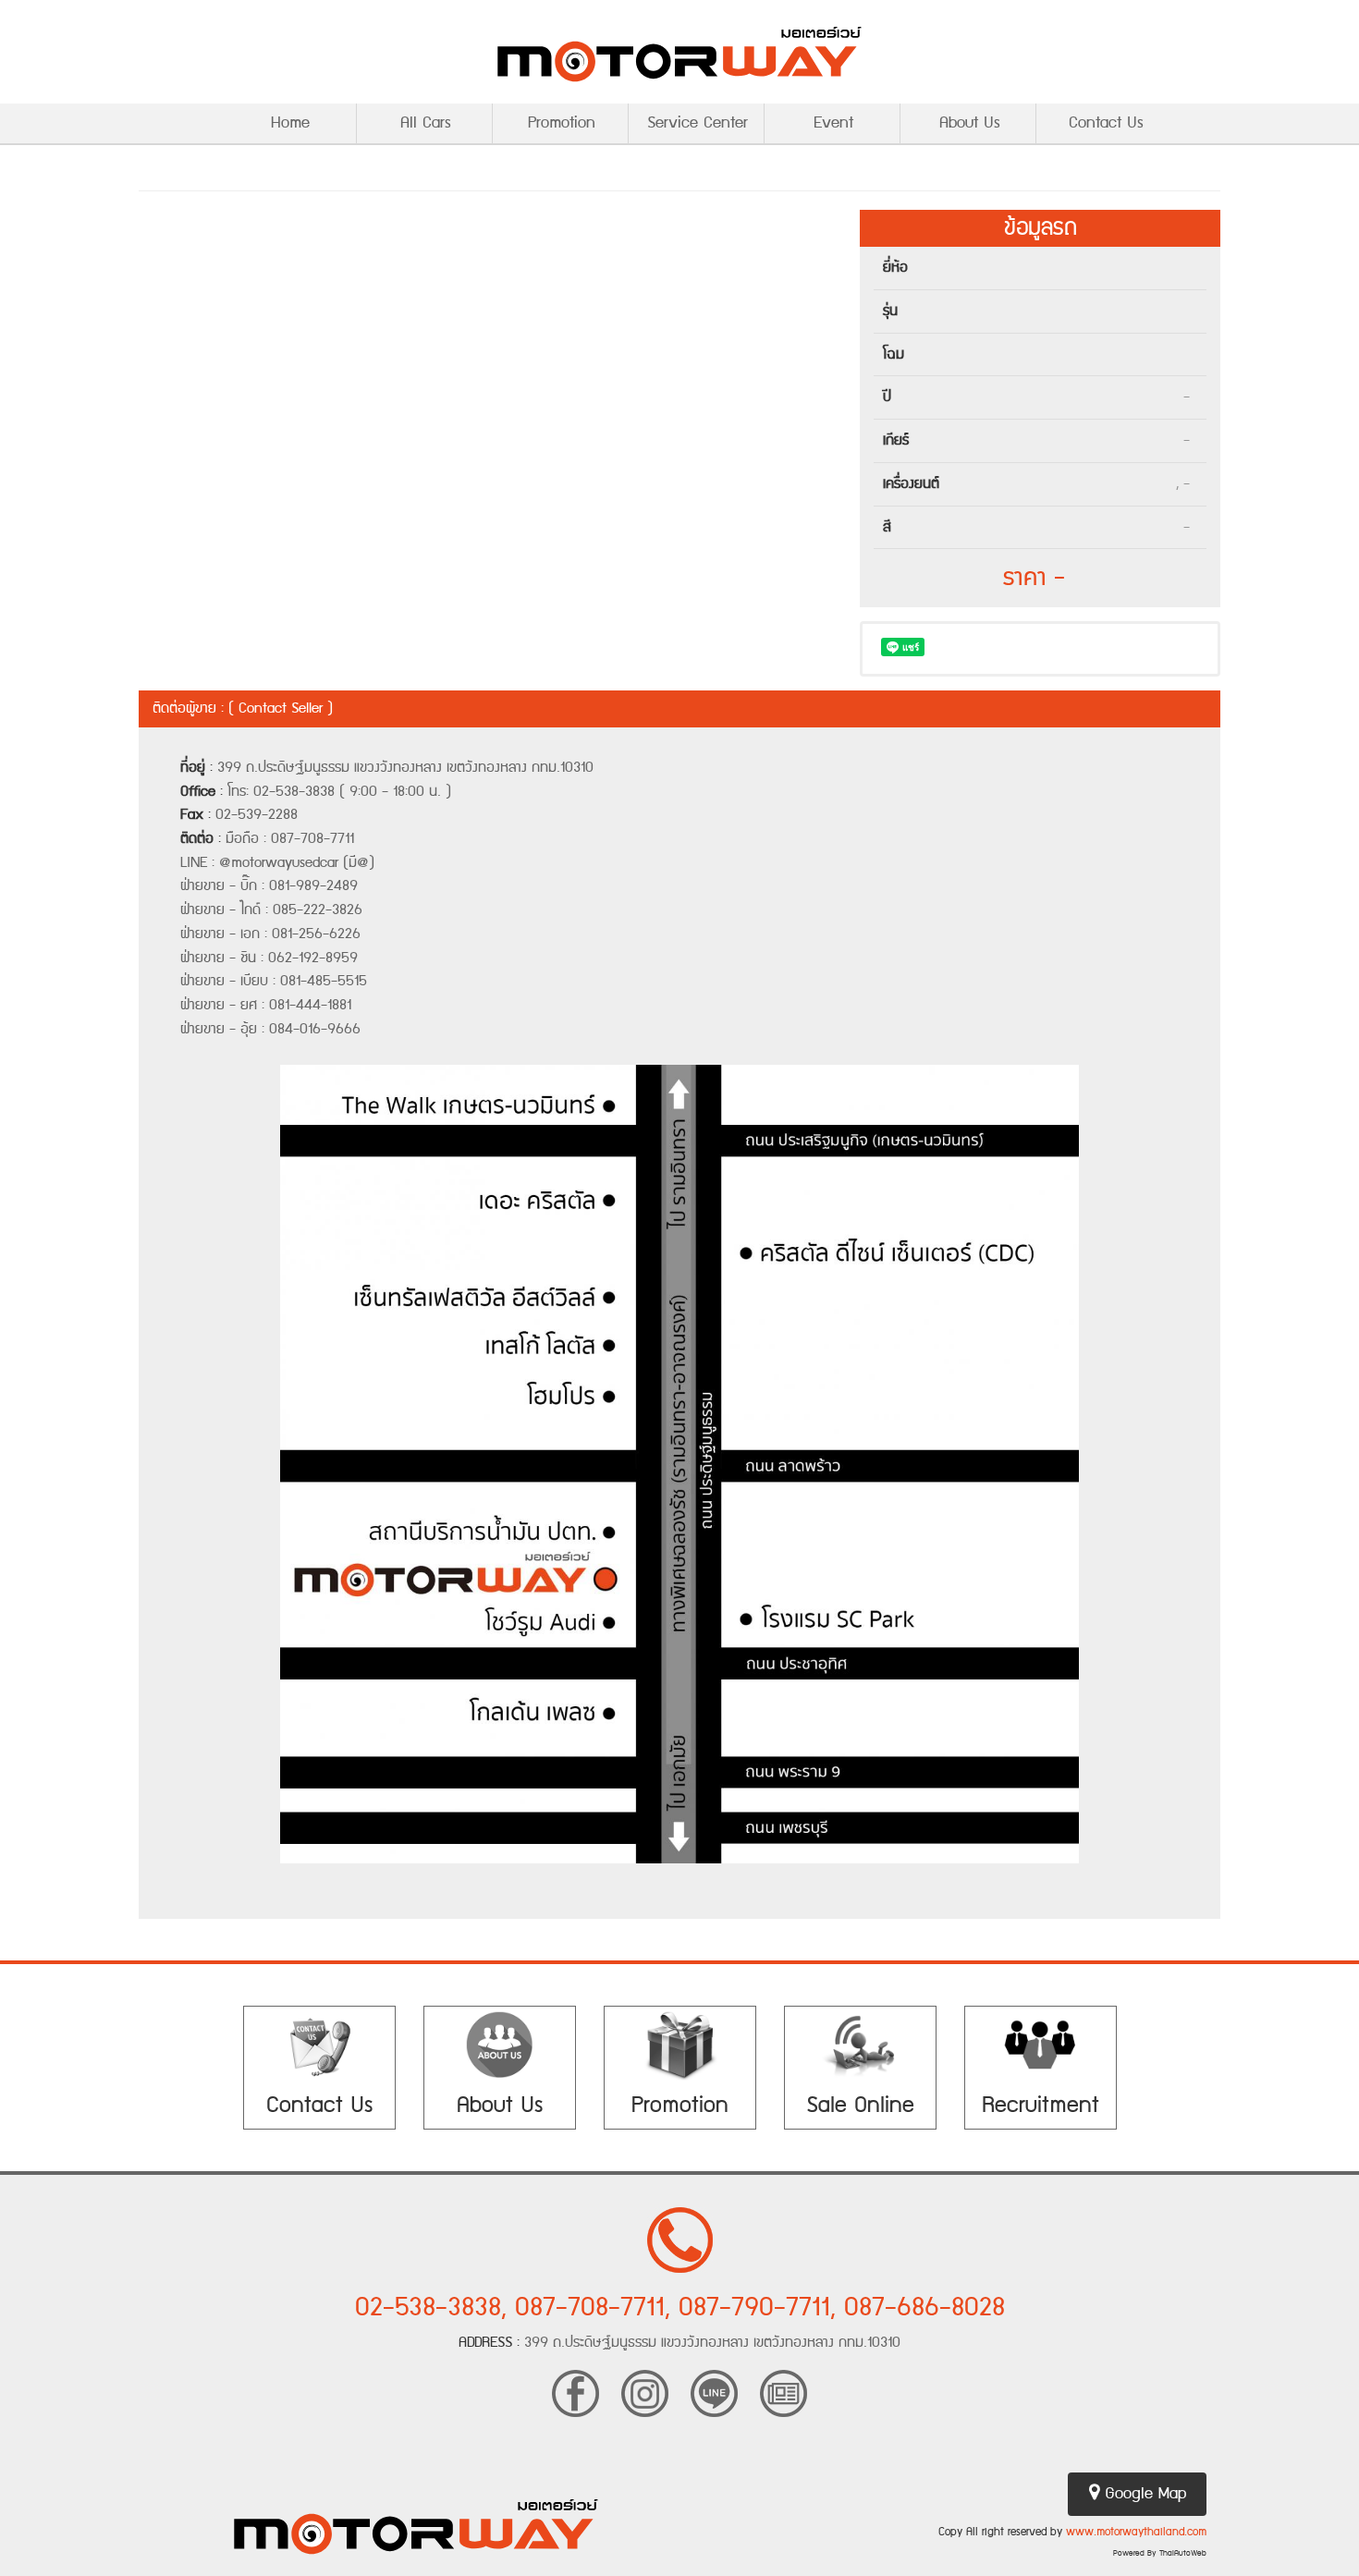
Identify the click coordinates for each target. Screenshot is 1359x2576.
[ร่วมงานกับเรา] (1041, 2045)
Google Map (1143, 2494)
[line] (714, 2392)
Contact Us (1106, 123)
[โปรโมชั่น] (680, 2045)
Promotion (562, 123)
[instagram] (645, 2392)
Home (290, 123)
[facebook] (575, 2392)
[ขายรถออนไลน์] (860, 2045)
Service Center (698, 123)
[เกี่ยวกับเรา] (500, 2045)
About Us (970, 123)
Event (833, 123)
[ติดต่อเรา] (319, 2045)
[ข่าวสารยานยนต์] (784, 2392)
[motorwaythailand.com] (679, 52)
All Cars (426, 123)
